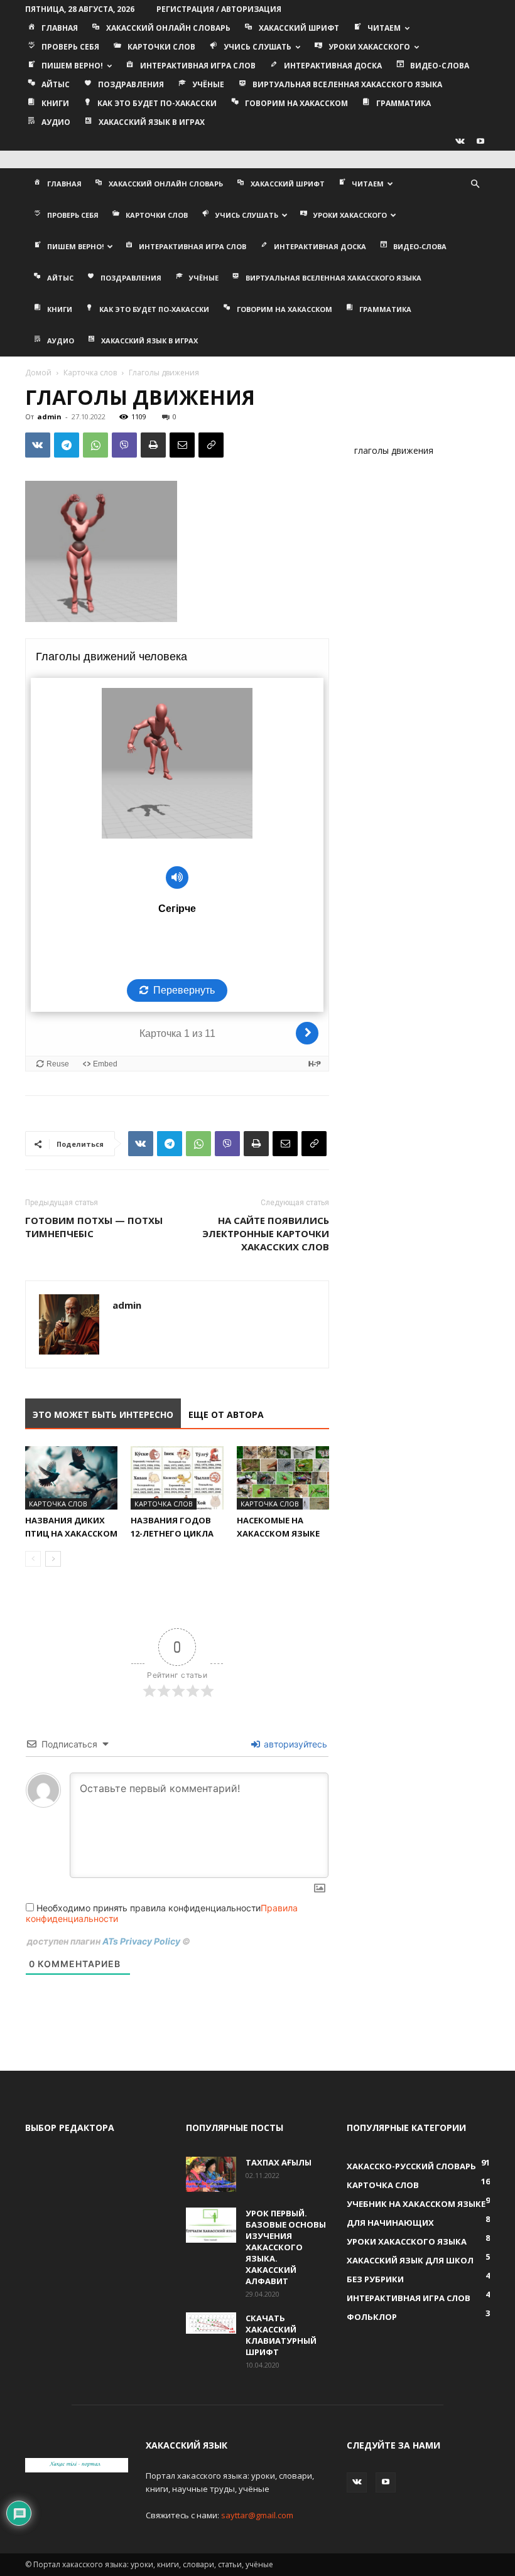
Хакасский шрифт (299, 28)
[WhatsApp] (95, 445)
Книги (55, 103)
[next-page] (53, 1559)
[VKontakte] (460, 141)
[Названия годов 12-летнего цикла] (177, 1478)
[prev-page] (33, 1559)
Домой (38, 373)
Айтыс (56, 84)
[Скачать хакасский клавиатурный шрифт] (211, 2323)
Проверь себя (70, 47)
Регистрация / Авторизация (219, 9)
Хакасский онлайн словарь (168, 28)
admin (49, 416)
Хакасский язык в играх (152, 122)
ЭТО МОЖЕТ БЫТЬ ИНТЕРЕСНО (103, 1414)
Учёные (208, 84)
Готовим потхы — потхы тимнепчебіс (94, 1227)
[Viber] (124, 445)
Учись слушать (257, 47)
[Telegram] (67, 445)
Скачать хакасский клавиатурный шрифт (281, 2335)
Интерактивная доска (333, 66)
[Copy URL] (211, 445)
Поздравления (131, 84)
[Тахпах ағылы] (211, 2174)
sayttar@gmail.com (257, 2515)
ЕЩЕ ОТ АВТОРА (226, 1414)
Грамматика (404, 103)
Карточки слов (161, 47)
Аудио (56, 122)
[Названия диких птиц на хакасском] (71, 1478)
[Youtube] (480, 141)
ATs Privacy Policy (142, 1941)
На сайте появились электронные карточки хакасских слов (266, 1233)
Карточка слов (90, 373)
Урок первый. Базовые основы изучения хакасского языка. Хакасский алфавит (286, 2247)
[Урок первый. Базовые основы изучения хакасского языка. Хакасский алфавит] (211, 2225)
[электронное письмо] (182, 445)
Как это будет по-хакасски (157, 103)
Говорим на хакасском (296, 103)
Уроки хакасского (369, 47)
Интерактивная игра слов (198, 66)
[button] (475, 184)
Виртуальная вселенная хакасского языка (347, 84)
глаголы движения (394, 450)
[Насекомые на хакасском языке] (283, 1478)
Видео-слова (440, 66)
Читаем (384, 28)
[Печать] (153, 445)
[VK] (38, 445)
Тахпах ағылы (279, 2162)
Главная (60, 28)
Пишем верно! (72, 66)
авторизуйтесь (294, 1744)
